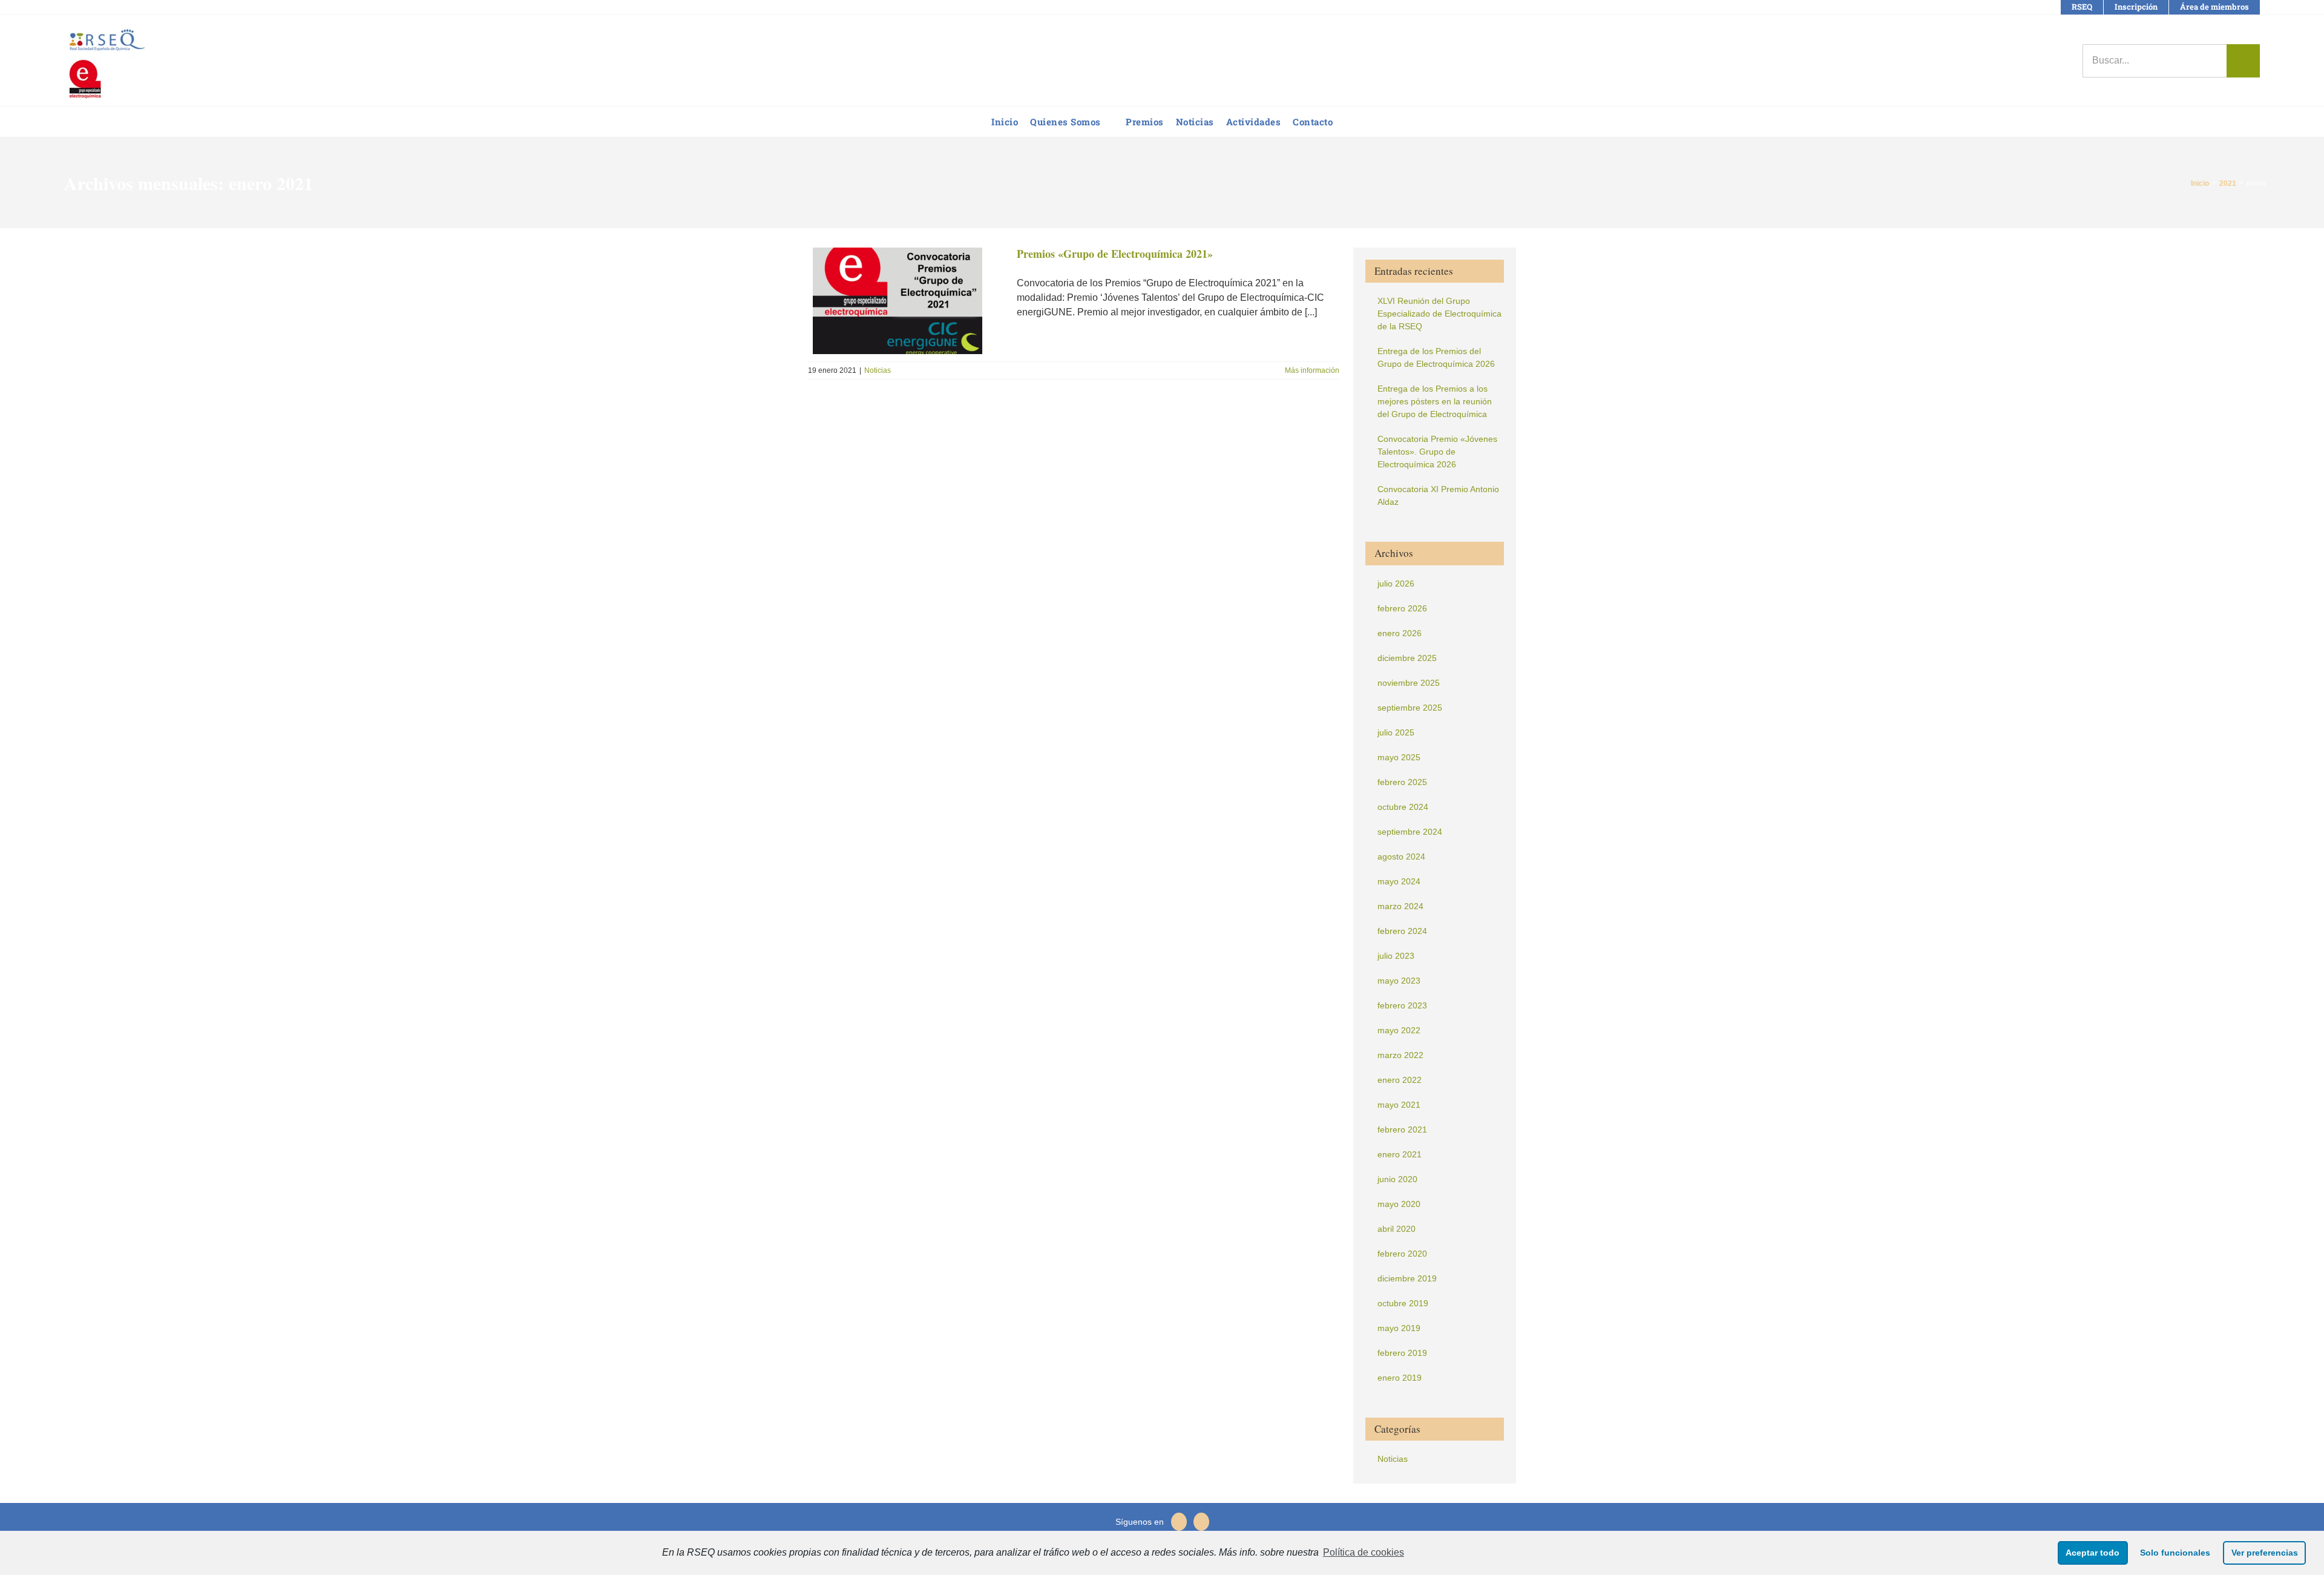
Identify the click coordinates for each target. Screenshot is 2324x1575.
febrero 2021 (1402, 1129)
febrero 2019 (1402, 1353)
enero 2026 (1400, 633)
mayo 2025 (1399, 757)
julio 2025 (1396, 732)
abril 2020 (1397, 1229)
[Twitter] (1179, 1522)
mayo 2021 (1399, 1105)
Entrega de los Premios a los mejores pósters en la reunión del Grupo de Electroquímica (1435, 401)
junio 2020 (1397, 1179)
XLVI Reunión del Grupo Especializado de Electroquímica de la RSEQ (1439, 314)
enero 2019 (1400, 1378)
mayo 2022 (1399, 1030)
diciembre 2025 (1407, 658)
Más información (1312, 370)
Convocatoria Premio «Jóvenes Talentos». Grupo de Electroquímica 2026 (1437, 452)
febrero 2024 (1402, 931)
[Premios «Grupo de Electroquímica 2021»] (905, 301)
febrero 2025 (1402, 782)
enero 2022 (1400, 1080)
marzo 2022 (1400, 1055)
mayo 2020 (1399, 1204)
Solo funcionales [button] (2175, 1553)
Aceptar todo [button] (2093, 1553)
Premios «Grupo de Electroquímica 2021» (1115, 254)
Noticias (878, 370)
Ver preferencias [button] (2265, 1553)
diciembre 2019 (1407, 1278)
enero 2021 (1400, 1154)
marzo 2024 (1400, 906)
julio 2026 (1396, 584)
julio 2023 (1396, 956)
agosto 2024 (1401, 857)
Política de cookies (1364, 1552)
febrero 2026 (1402, 608)
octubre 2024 (1403, 807)
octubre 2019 (1403, 1303)
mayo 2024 (1399, 881)
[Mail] (1201, 1522)
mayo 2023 (1399, 981)
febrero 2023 (1402, 1005)
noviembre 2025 (1409, 683)
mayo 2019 (1399, 1328)
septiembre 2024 (1410, 832)
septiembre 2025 (1410, 708)
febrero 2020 (1402, 1254)
